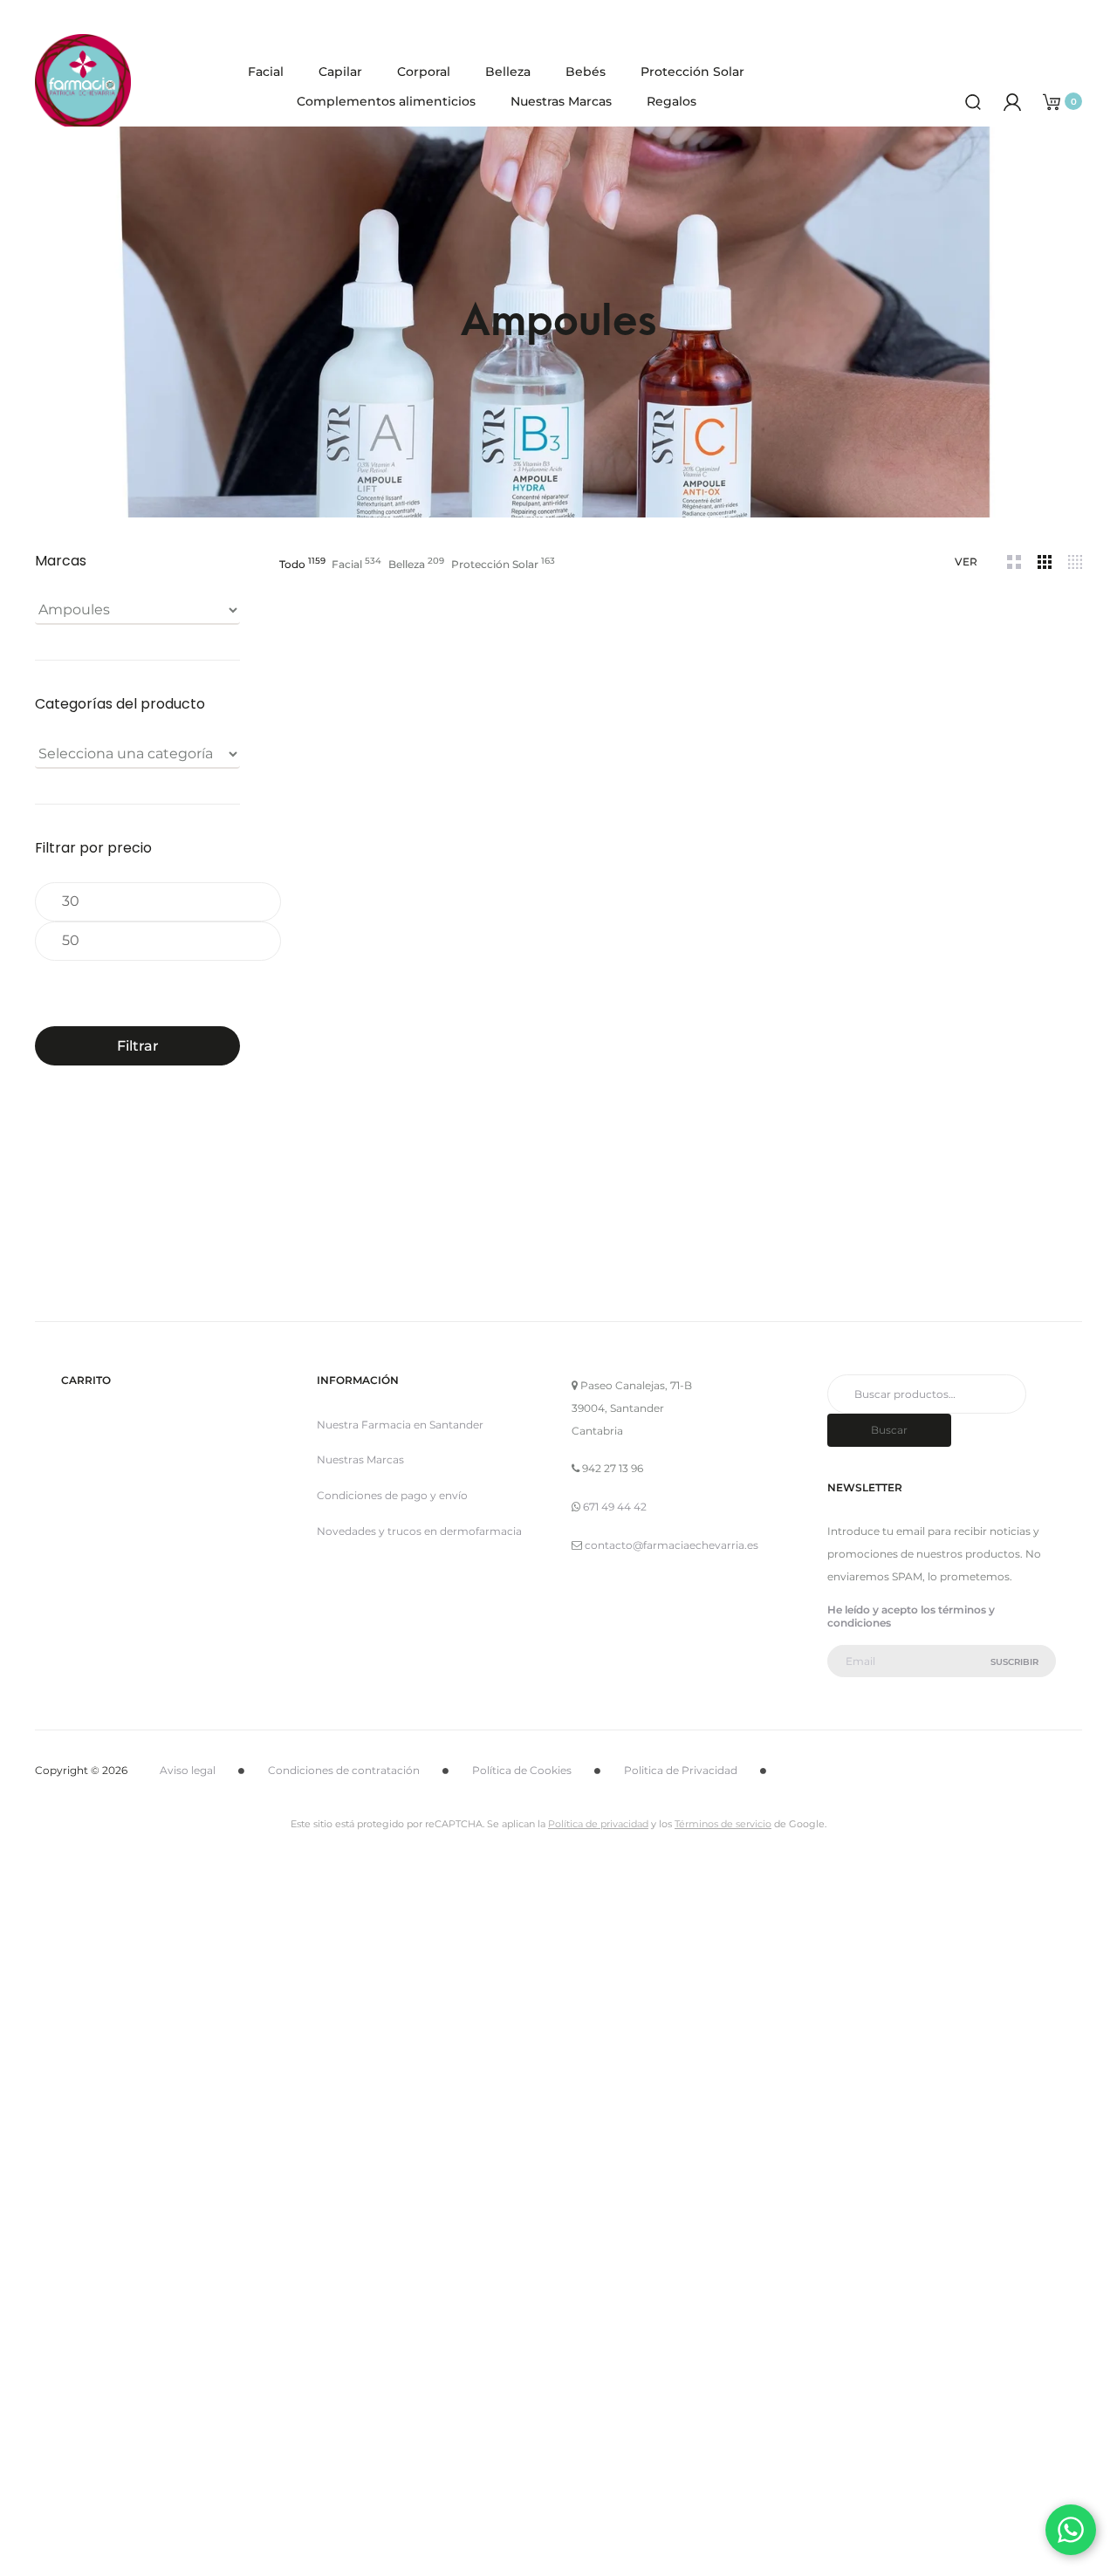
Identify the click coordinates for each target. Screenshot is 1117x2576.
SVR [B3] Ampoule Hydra (349, 1175)
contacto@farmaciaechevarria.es (672, 1545)
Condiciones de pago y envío (392, 1495)
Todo (292, 564)
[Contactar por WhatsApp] (1071, 2530)
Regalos (672, 101)
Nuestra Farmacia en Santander (400, 1425)
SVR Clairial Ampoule (681, 838)
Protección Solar (692, 72)
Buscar (889, 1430)
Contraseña (418, 2129)
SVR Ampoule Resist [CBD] (515, 904)
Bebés (586, 72)
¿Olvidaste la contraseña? (637, 2418)
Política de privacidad (598, 1824)
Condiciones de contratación (344, 1770)
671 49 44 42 (615, 1507)
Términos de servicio (723, 1824)
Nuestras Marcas (561, 101)
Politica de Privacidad (681, 1770)
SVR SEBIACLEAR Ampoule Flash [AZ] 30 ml (847, 846)
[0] (1052, 101)
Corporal (424, 72)
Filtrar (138, 1045)
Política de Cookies (522, 1770)
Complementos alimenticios (386, 101)
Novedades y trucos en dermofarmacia (419, 1531)
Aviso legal (188, 1770)
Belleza (508, 72)
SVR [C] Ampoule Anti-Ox (1013, 838)
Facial (266, 72)
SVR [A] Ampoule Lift (349, 838)
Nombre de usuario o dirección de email (507, 2038)
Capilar (340, 72)
